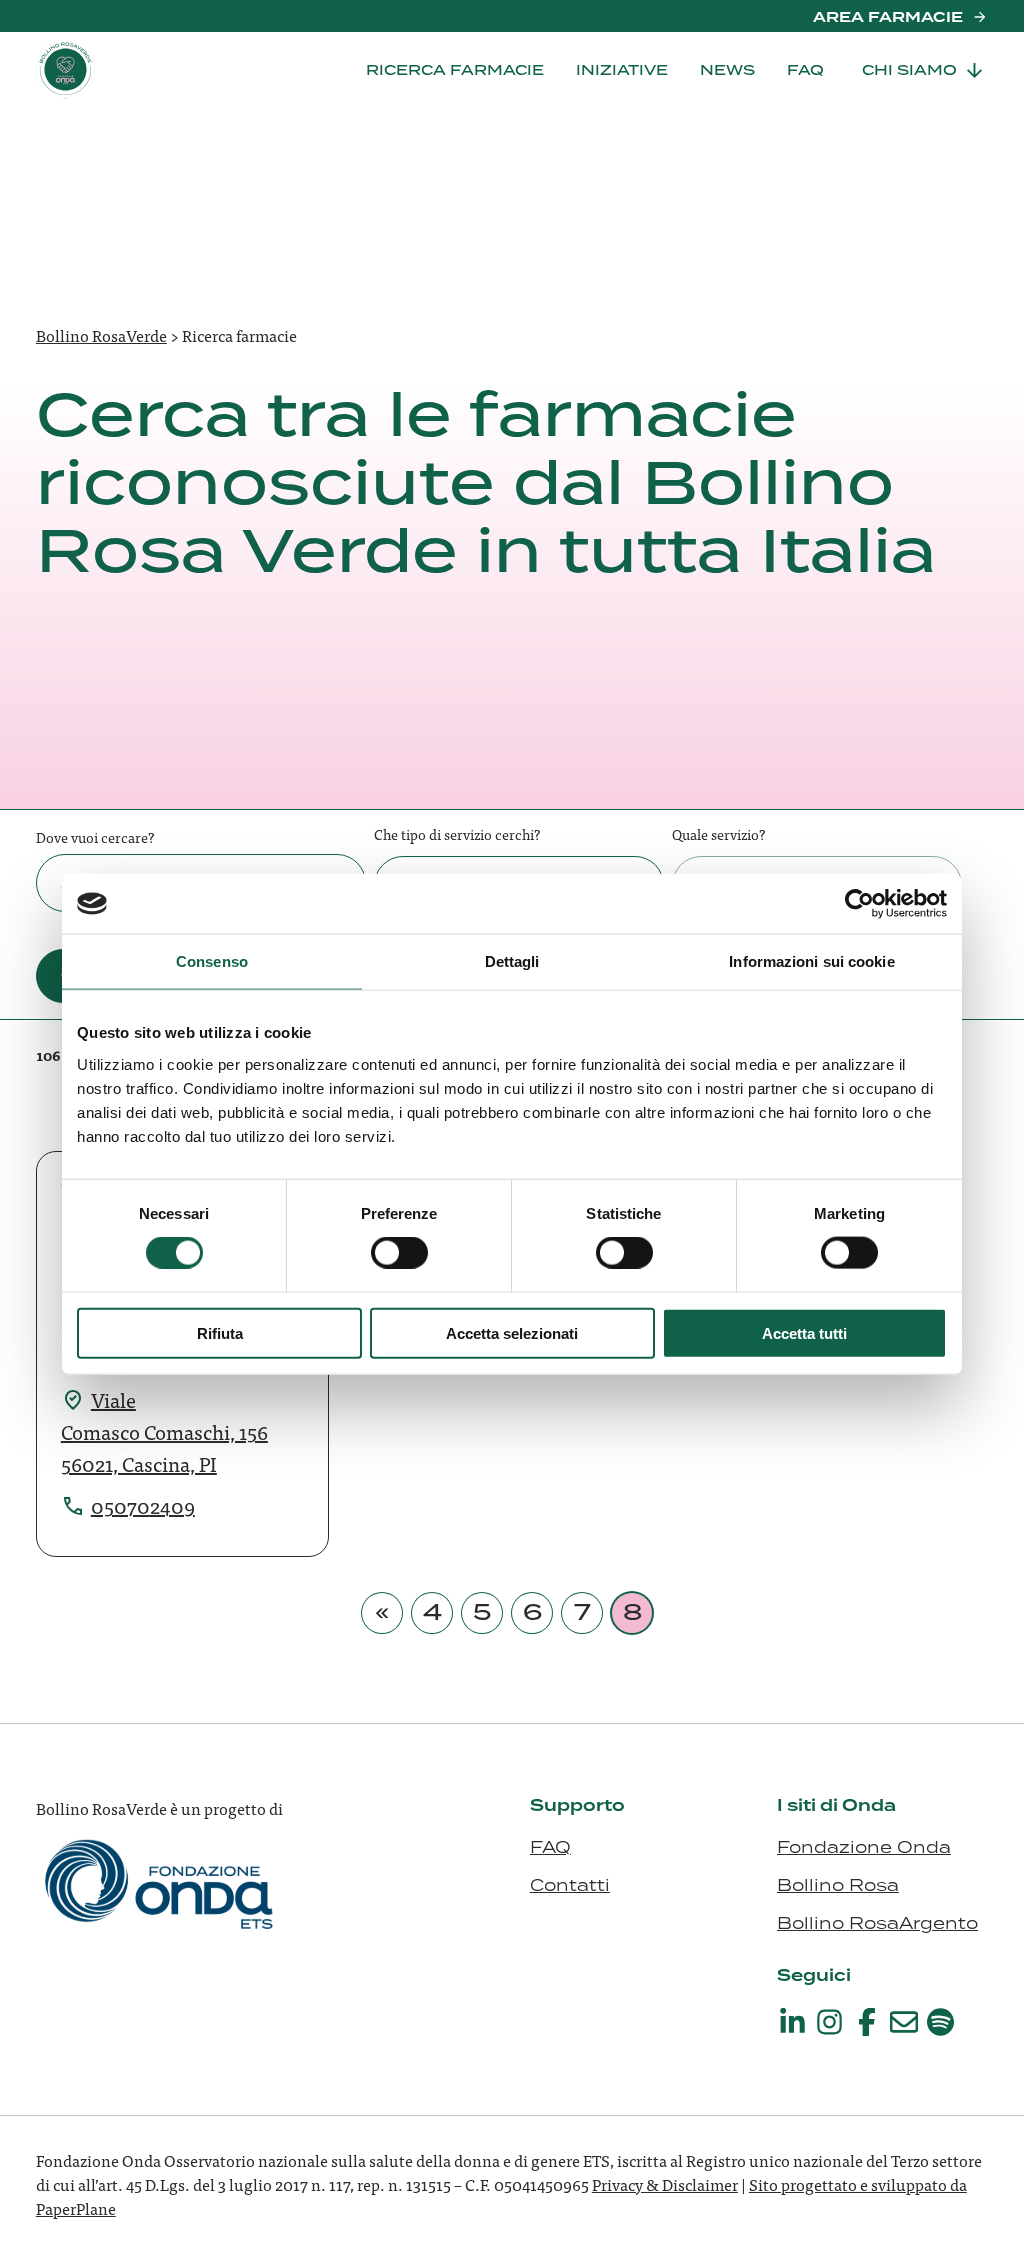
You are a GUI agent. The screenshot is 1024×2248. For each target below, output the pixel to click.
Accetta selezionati (512, 1332)
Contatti (570, 1885)
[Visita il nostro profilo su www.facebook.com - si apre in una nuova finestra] (867, 2022)
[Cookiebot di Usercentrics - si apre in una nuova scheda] (859, 904)
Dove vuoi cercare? (95, 837)
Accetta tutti (804, 1332)
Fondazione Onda (864, 1847)
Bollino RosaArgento (877, 1923)
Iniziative (622, 70)
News (727, 70)
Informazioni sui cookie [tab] (811, 961)
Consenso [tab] (212, 961)
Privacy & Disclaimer (665, 2184)
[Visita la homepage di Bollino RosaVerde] (136, 69)
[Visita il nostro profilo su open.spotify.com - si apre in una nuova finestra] (941, 2022)
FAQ (805, 70)
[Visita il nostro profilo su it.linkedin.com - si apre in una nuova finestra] (793, 2022)
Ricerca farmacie (455, 70)
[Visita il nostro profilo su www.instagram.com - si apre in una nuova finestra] (830, 2022)
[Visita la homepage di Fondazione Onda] (161, 1905)
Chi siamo (909, 70)
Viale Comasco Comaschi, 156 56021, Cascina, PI (164, 1431)
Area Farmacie (888, 17)
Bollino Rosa (838, 1885)
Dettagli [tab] (512, 961)
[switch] (399, 1253)
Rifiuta (220, 1332)
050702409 (143, 1505)
